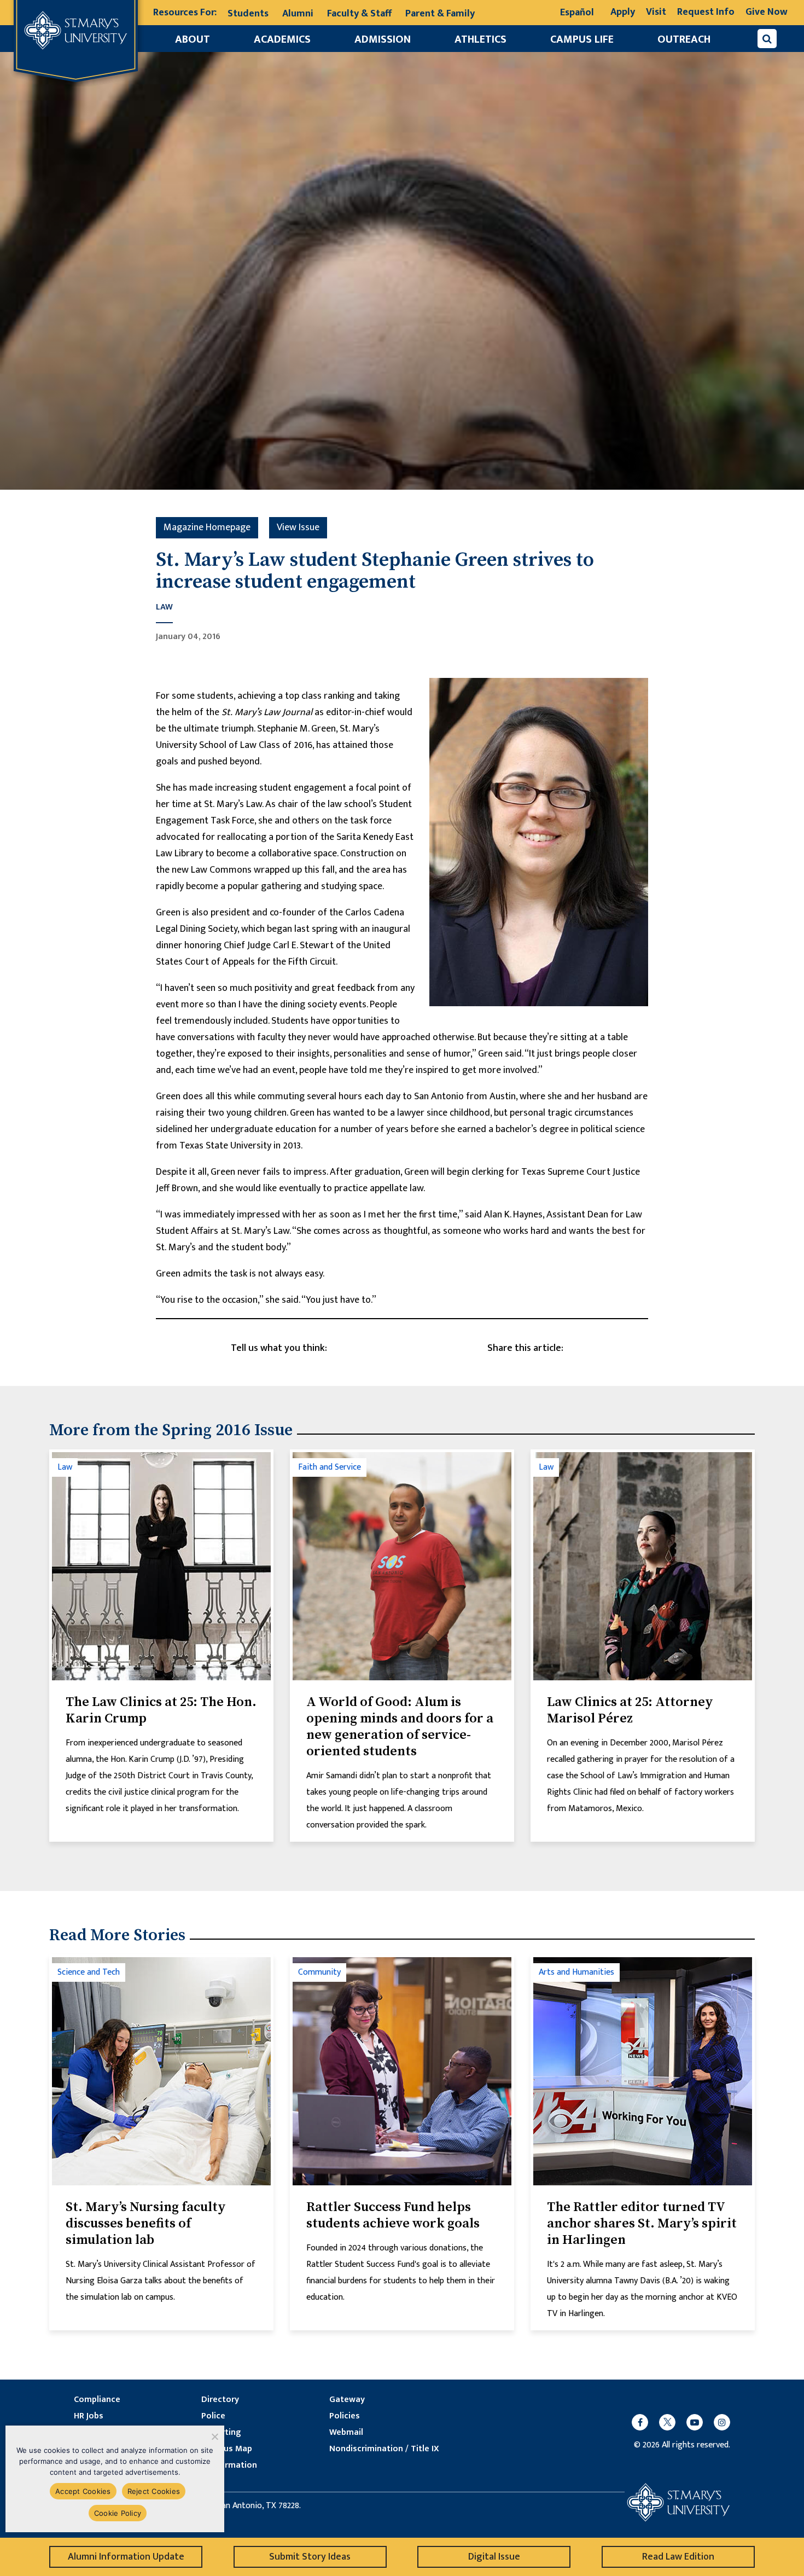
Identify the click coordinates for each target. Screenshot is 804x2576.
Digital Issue (494, 2557)
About (193, 39)
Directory (220, 2400)
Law (164, 608)
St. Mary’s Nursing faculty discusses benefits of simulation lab (146, 2224)
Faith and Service (330, 1467)
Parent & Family (440, 14)
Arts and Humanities (576, 1972)
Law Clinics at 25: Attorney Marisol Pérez (630, 1710)
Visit (656, 12)
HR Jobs (89, 2416)
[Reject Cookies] (214, 2436)
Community (319, 1972)
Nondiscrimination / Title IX (384, 2449)
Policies (345, 2416)
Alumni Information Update (126, 2557)
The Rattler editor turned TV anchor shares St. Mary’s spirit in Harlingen (642, 2224)
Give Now (767, 12)
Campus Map (227, 2449)
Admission (383, 39)
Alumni (298, 14)
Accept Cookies (83, 2491)
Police (213, 2416)
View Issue (298, 527)
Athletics (480, 39)
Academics (282, 39)
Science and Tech (89, 1972)
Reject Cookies (154, 2491)
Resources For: (185, 13)
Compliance (97, 2400)
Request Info (706, 12)
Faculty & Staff (359, 14)
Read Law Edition (678, 2557)
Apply (623, 12)
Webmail (346, 2433)
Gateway (347, 2400)
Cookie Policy (118, 2513)
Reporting (221, 2433)
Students (248, 14)
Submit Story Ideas (310, 2557)
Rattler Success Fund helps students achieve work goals (393, 2215)
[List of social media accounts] (675, 2422)
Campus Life (582, 39)
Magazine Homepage (207, 527)
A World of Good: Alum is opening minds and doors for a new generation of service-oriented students (400, 1727)
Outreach (684, 39)
